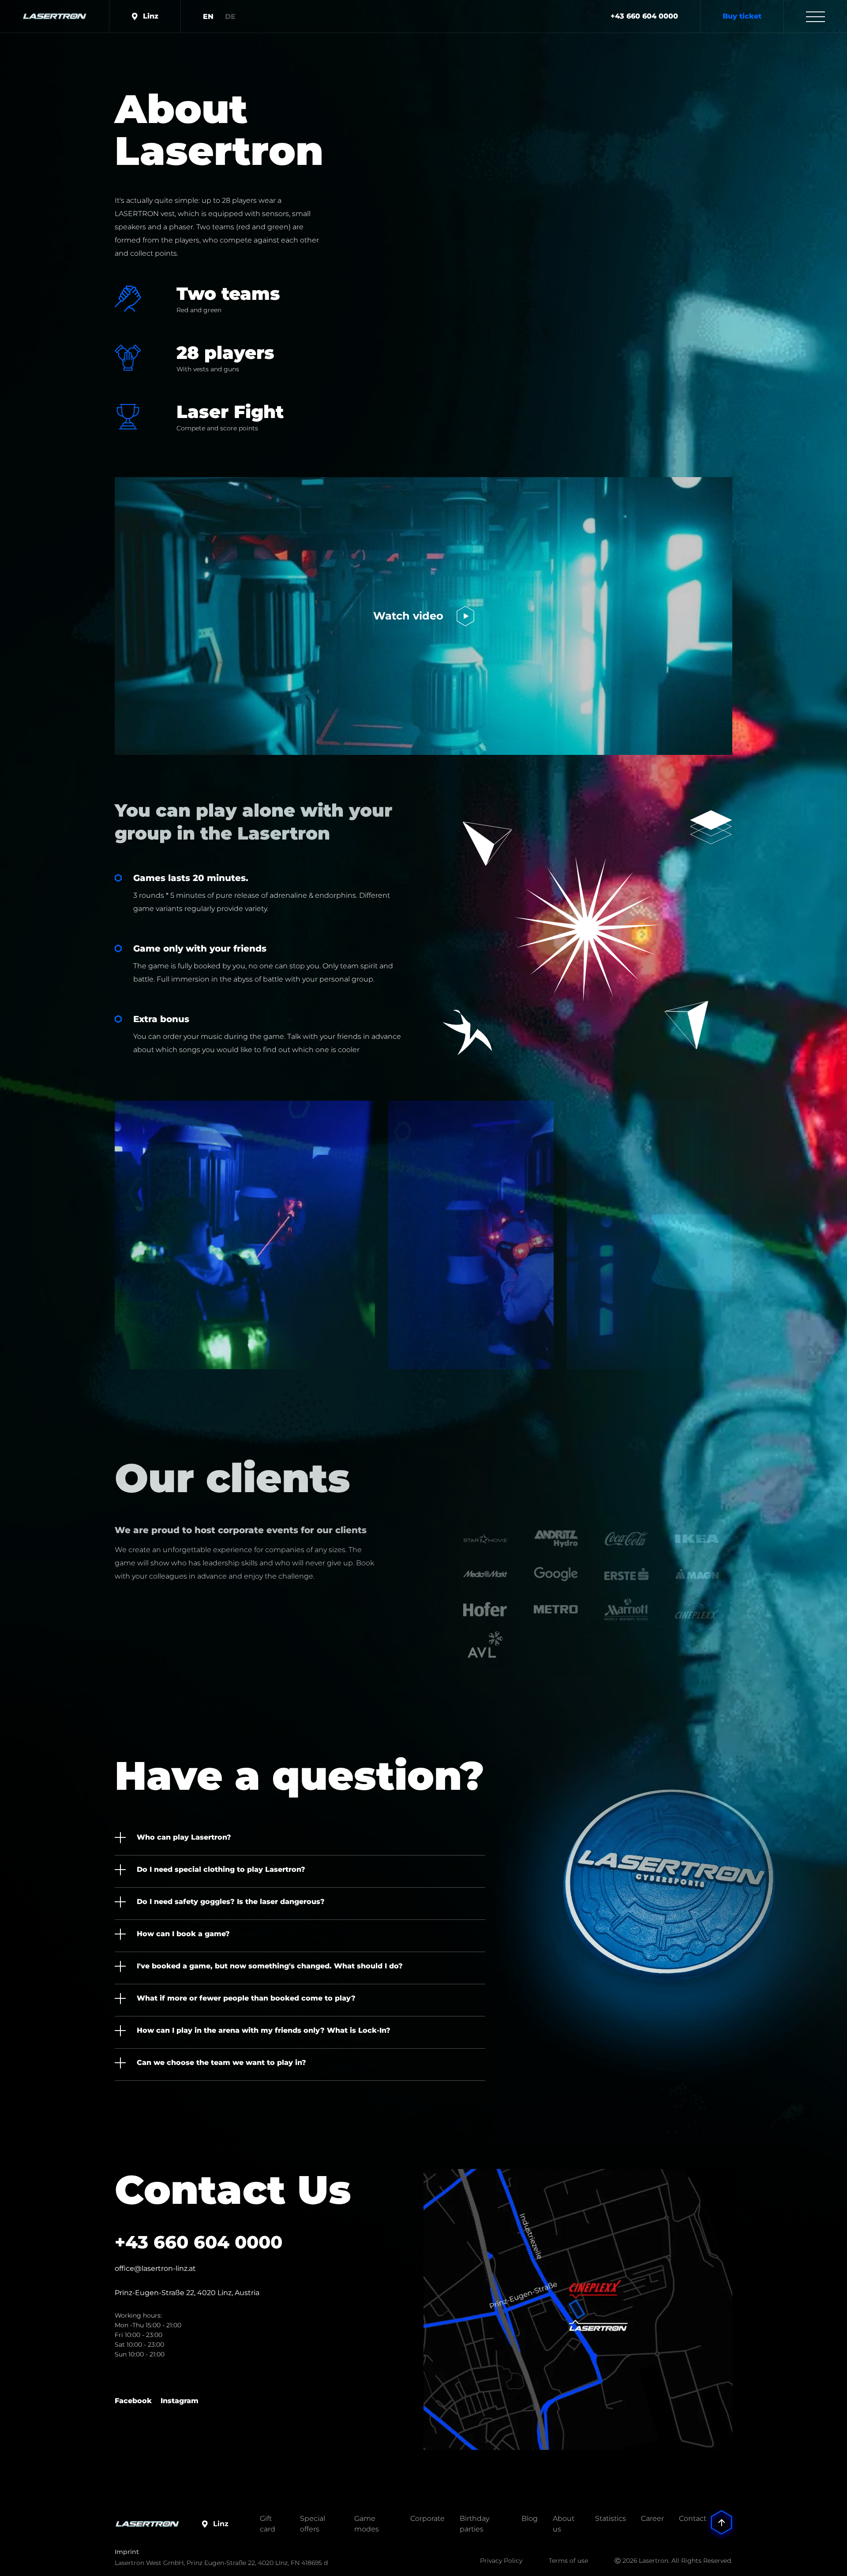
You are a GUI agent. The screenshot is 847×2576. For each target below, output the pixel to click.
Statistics (611, 2518)
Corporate (427, 2518)
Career (652, 2518)
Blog (530, 2518)
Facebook (133, 2401)
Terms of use (568, 2561)
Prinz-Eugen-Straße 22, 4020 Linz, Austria (187, 2293)
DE (230, 17)
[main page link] (54, 16)
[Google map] (578, 2309)
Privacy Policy (501, 2561)
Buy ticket (742, 16)
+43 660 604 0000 (644, 16)
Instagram (180, 2401)
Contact (693, 2518)
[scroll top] (721, 2510)
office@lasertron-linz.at (155, 2268)
